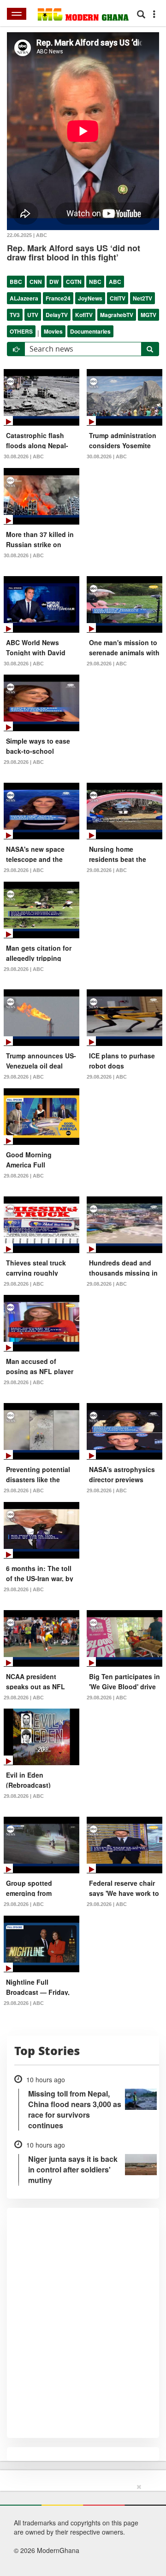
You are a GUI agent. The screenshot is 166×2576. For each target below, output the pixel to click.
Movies (53, 331)
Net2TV (142, 298)
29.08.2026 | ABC (107, 664)
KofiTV (84, 315)
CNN (36, 282)
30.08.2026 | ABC (24, 456)
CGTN (74, 282)
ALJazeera (24, 298)
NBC (95, 282)
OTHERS (21, 331)
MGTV (148, 315)
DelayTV (57, 315)
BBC (16, 282)
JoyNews (90, 298)
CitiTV (118, 298)
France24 (58, 298)
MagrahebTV (117, 315)
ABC (115, 282)
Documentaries (90, 331)
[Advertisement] (80, 2528)
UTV (33, 315)
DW (54, 282)
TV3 (15, 315)
